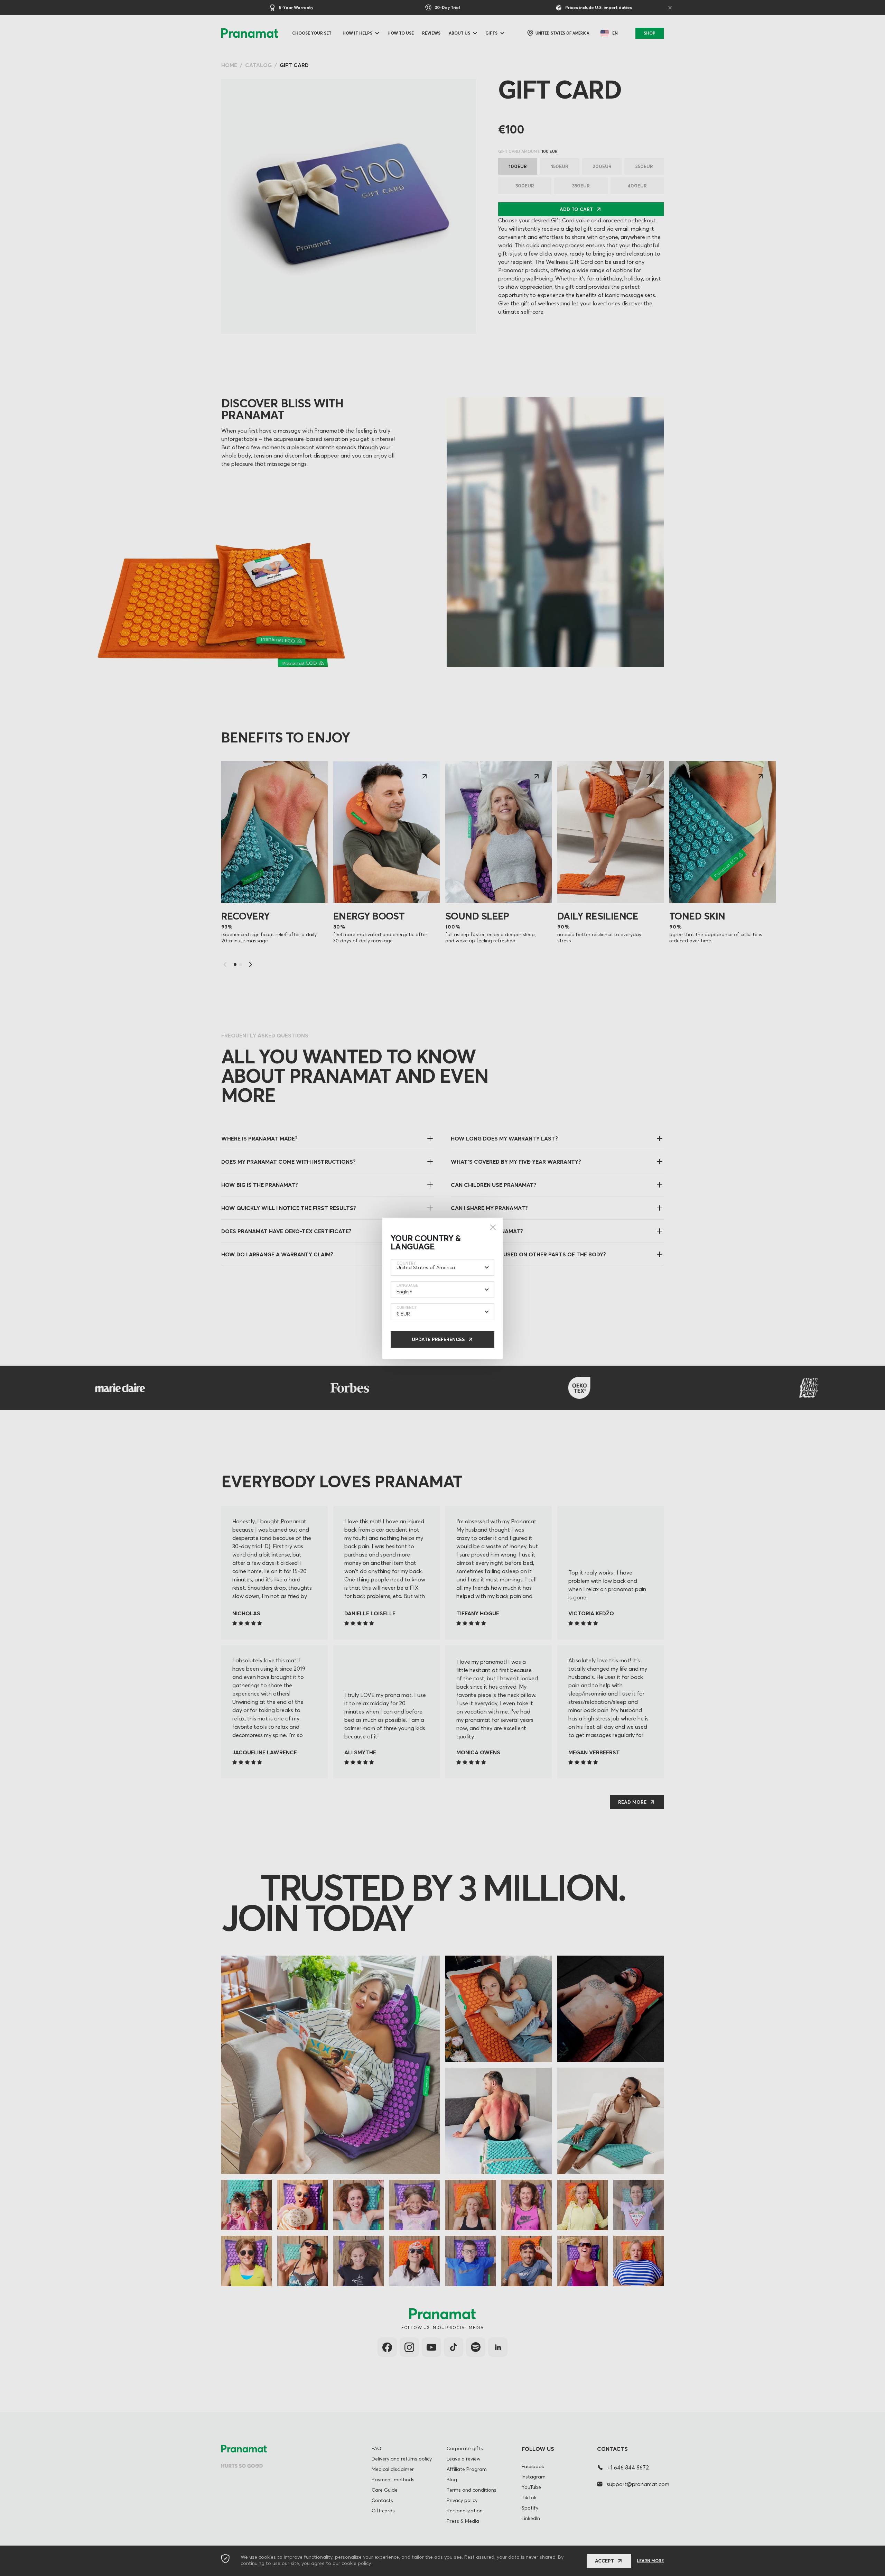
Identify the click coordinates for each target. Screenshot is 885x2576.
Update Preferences (438, 1339)
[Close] (493, 1227)
